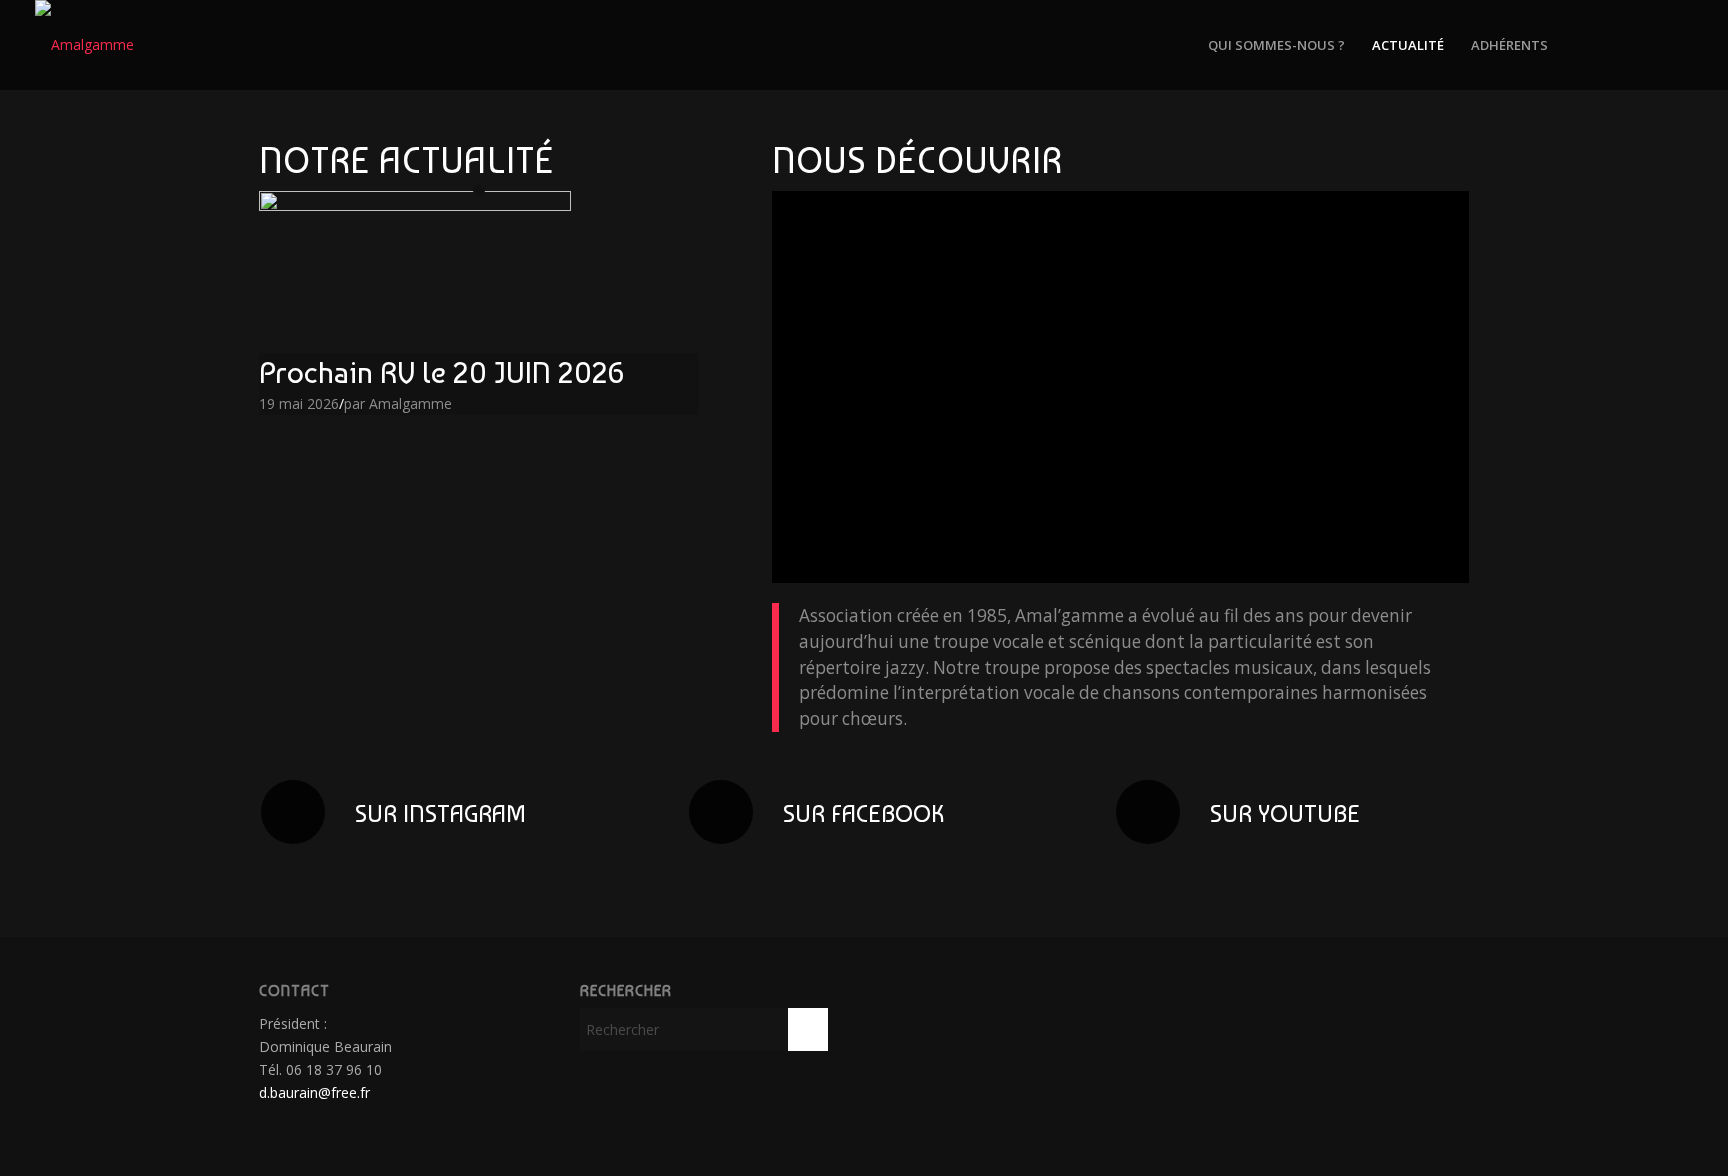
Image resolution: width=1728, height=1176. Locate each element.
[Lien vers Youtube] (1678, 44)
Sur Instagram (440, 813)
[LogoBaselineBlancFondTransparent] (84, 45)
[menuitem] (1276, 45)
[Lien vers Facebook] (1648, 44)
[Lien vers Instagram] (1618, 44)
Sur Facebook (863, 813)
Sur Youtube (1285, 813)
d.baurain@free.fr (314, 1092)
